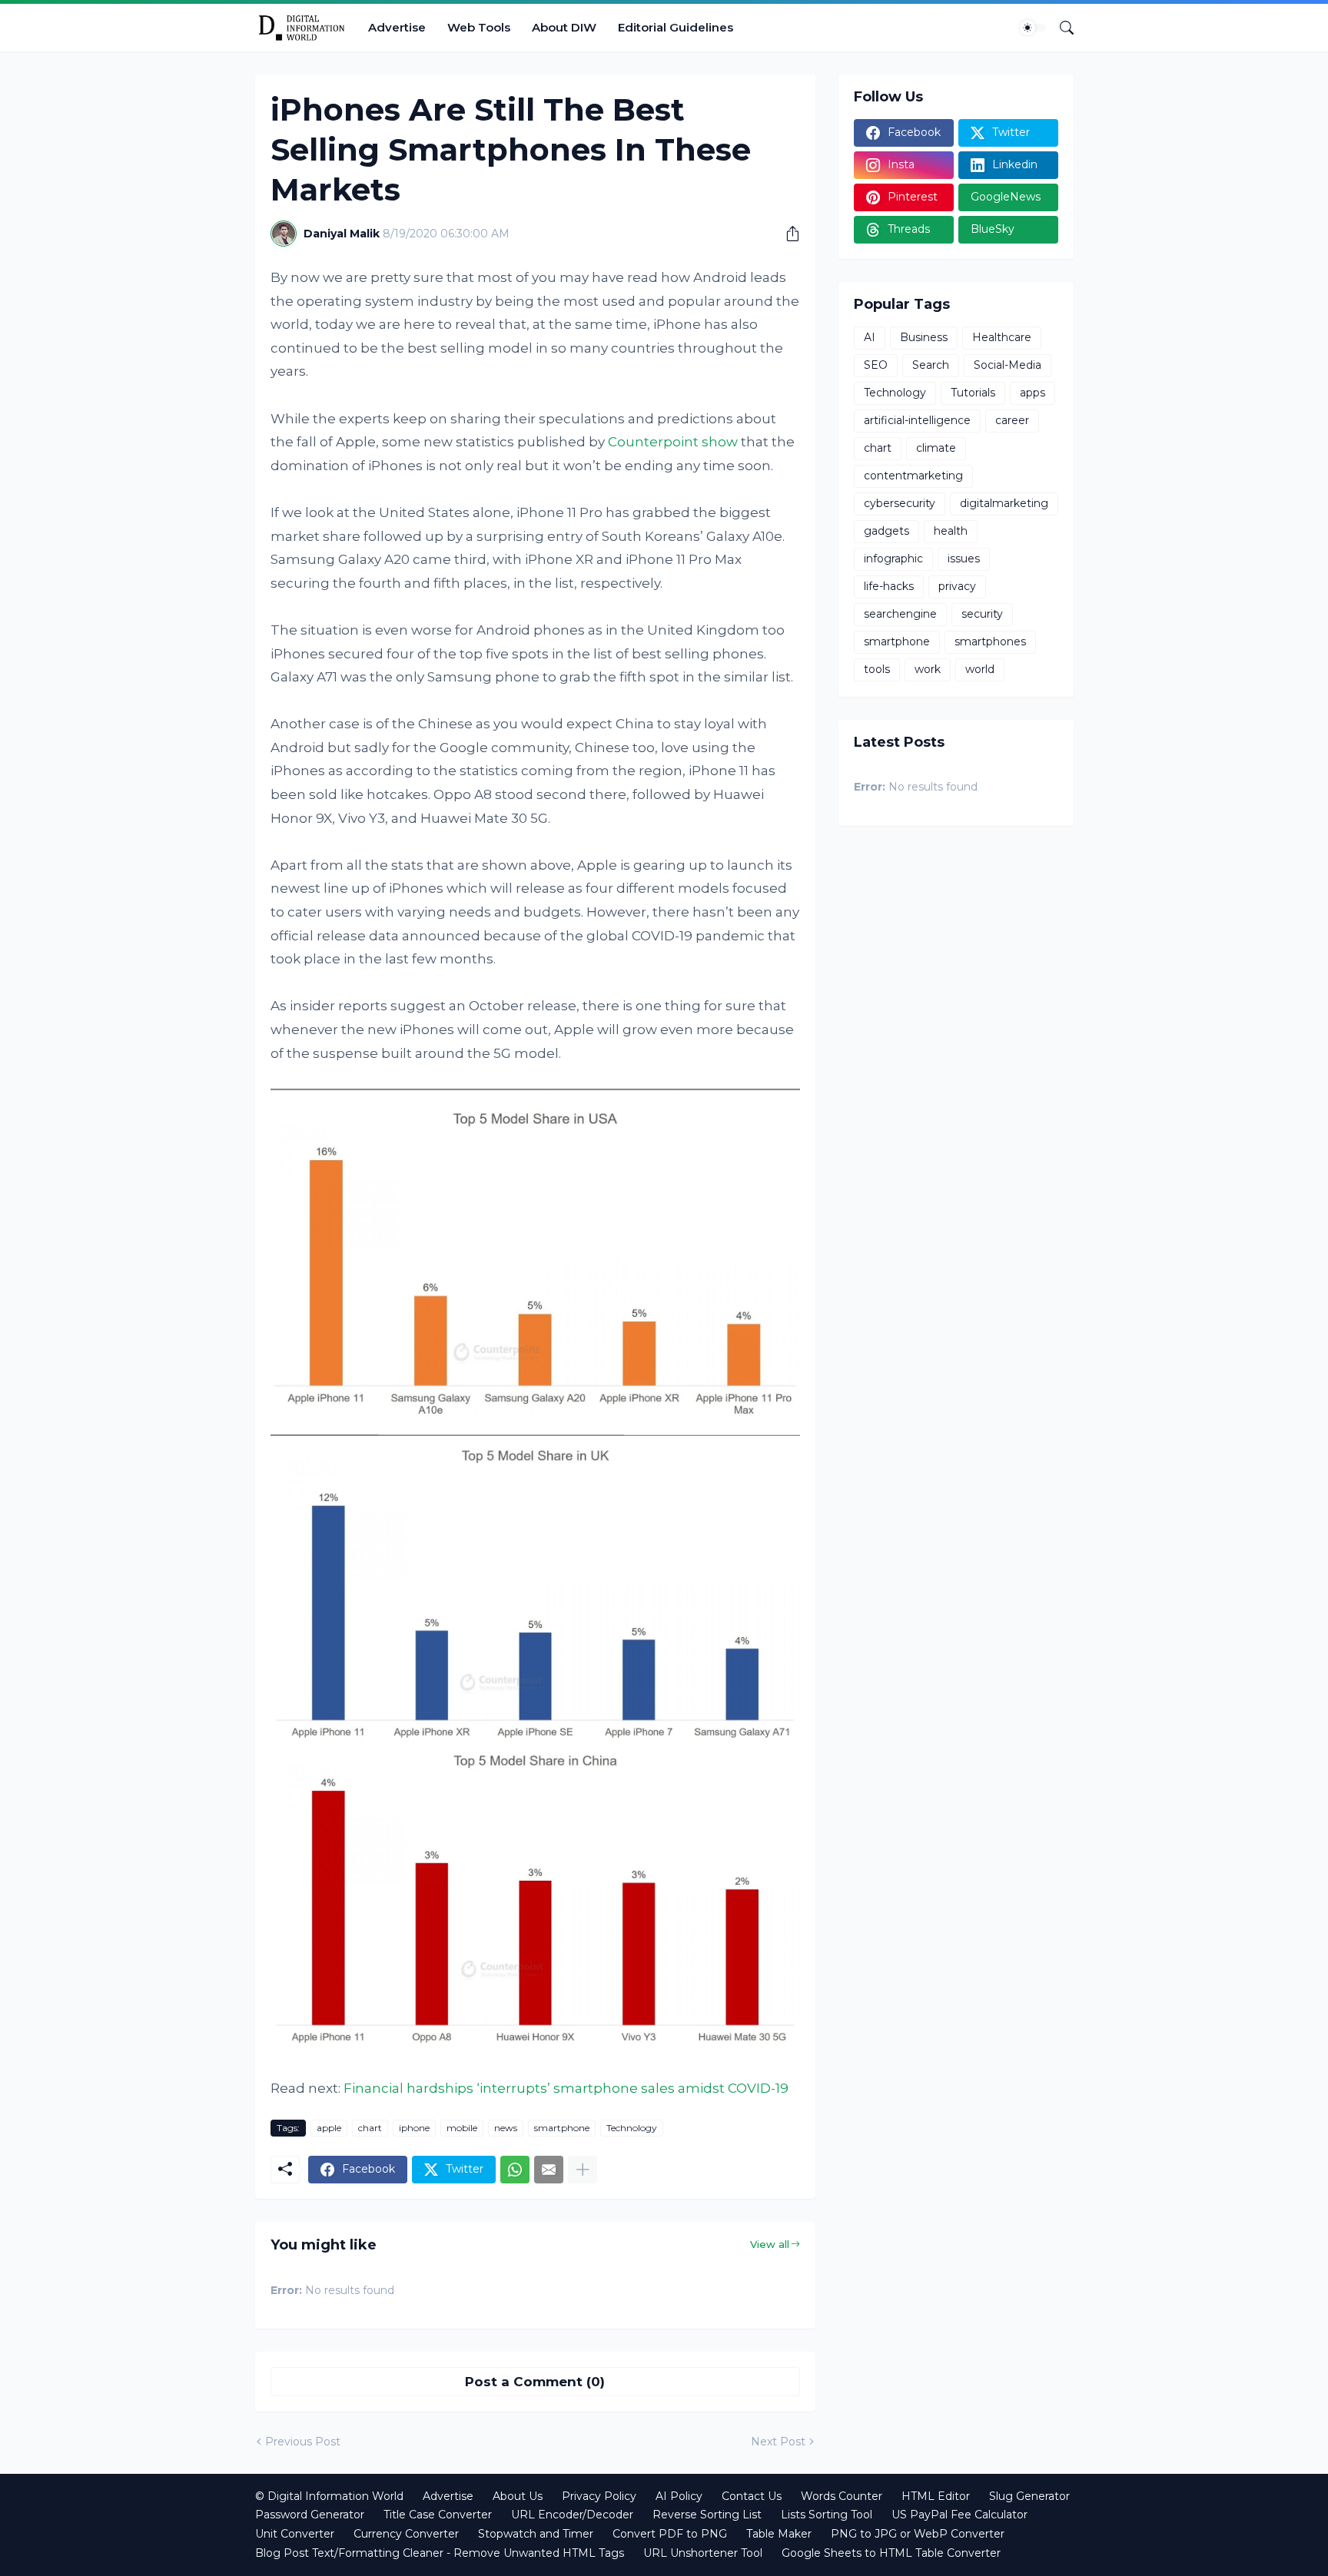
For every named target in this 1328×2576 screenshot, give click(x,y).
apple (329, 2128)
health (951, 531)
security (982, 614)
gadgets (886, 531)
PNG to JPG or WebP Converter (918, 2534)
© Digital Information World (329, 2496)
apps (1033, 393)
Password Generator (310, 2515)
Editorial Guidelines (676, 27)
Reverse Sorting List (707, 2515)
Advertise (397, 27)
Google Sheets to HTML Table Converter (891, 2553)
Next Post (778, 2442)
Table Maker (779, 2534)
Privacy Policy (599, 2496)
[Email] (549, 2170)
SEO (876, 365)
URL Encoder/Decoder (572, 2515)
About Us (518, 2496)
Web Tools (479, 27)
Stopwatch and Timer (536, 2534)
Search (931, 365)
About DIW (564, 27)
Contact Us (752, 2496)
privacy (957, 586)
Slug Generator (1029, 2496)
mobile (462, 2128)
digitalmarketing (1004, 503)
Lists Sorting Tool (827, 2515)
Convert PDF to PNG (670, 2534)
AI (870, 337)
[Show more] (583, 2170)
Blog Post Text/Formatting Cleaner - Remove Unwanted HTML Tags (440, 2553)
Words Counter (842, 2496)
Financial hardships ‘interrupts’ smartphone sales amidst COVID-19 (566, 2088)
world (980, 669)
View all (770, 2244)
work (928, 669)
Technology (632, 2128)
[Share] (787, 234)
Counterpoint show (673, 442)
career (1012, 420)
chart (370, 2128)
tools (877, 669)
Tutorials (973, 393)
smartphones (990, 642)
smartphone (562, 2128)
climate (936, 448)
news (506, 2128)
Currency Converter (406, 2534)
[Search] (1061, 28)
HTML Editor (936, 2496)
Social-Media (1008, 365)
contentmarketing (913, 476)
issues (964, 559)
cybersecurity (900, 503)
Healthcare (1002, 337)
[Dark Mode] (1033, 28)
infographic (893, 559)
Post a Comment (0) (535, 2382)
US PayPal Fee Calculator (959, 2515)
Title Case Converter (438, 2515)
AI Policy (679, 2496)
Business (924, 337)
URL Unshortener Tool (703, 2553)
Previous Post (303, 2442)
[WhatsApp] (515, 2170)
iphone (414, 2128)
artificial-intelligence (917, 420)
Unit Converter (295, 2534)
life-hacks (889, 586)
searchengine (900, 614)
